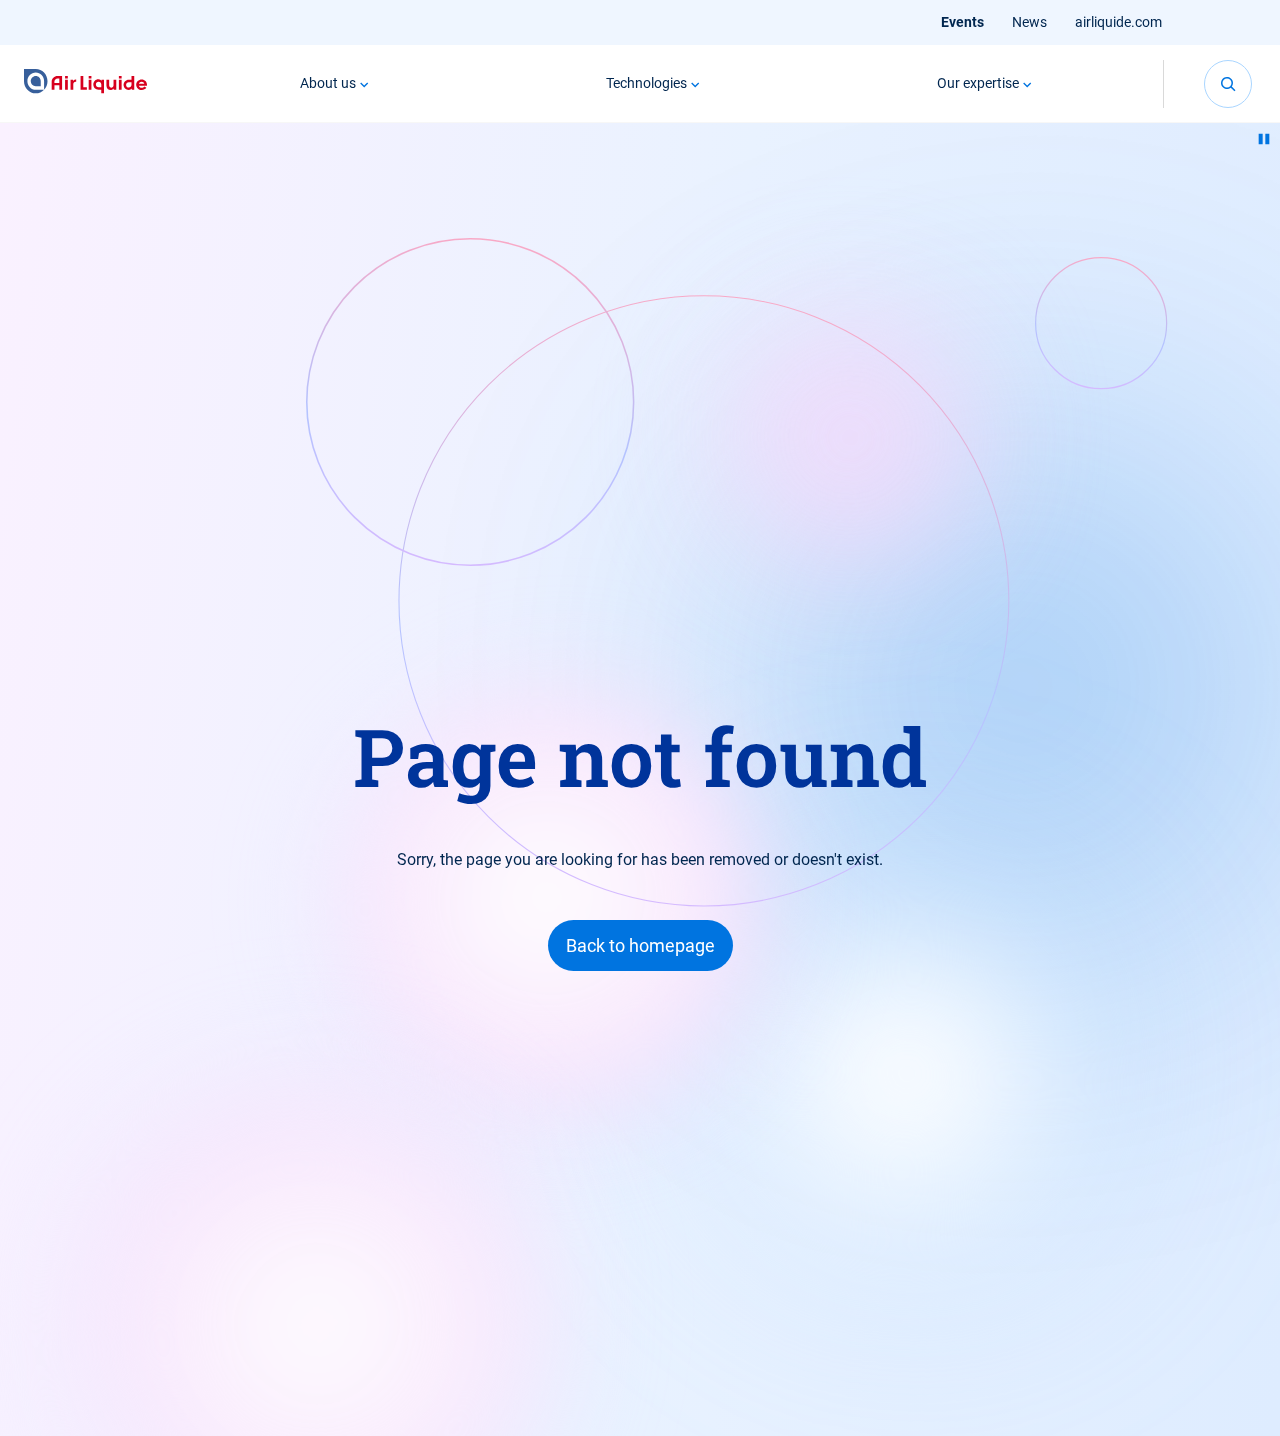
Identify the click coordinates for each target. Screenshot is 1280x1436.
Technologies (646, 83)
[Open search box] (1228, 84)
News (1029, 22)
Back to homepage (640, 945)
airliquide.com (1118, 22)
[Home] (85, 83)
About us (328, 83)
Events (962, 22)
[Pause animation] (1264, 139)
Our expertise (978, 83)
